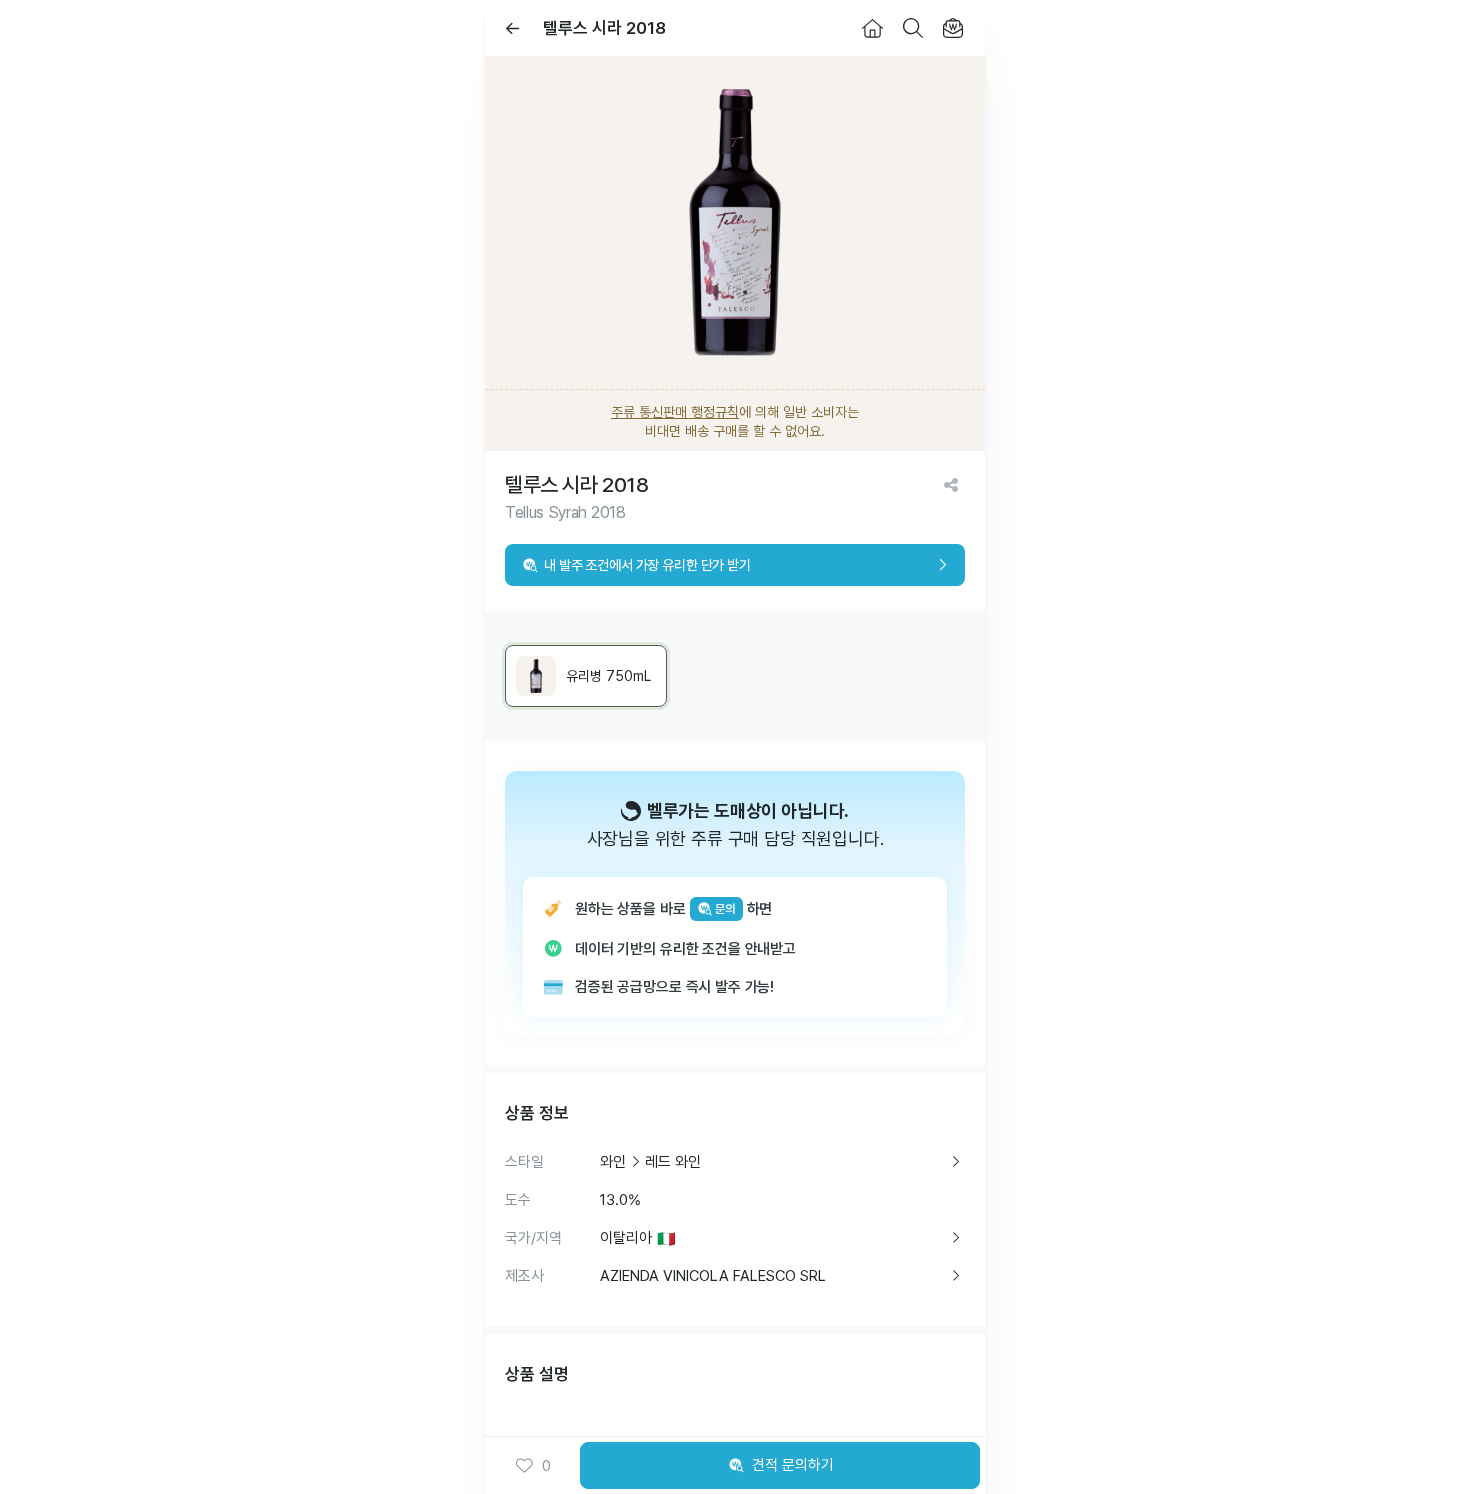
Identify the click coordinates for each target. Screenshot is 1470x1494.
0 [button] (546, 1466)
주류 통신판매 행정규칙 (675, 412)
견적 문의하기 (793, 1465)
